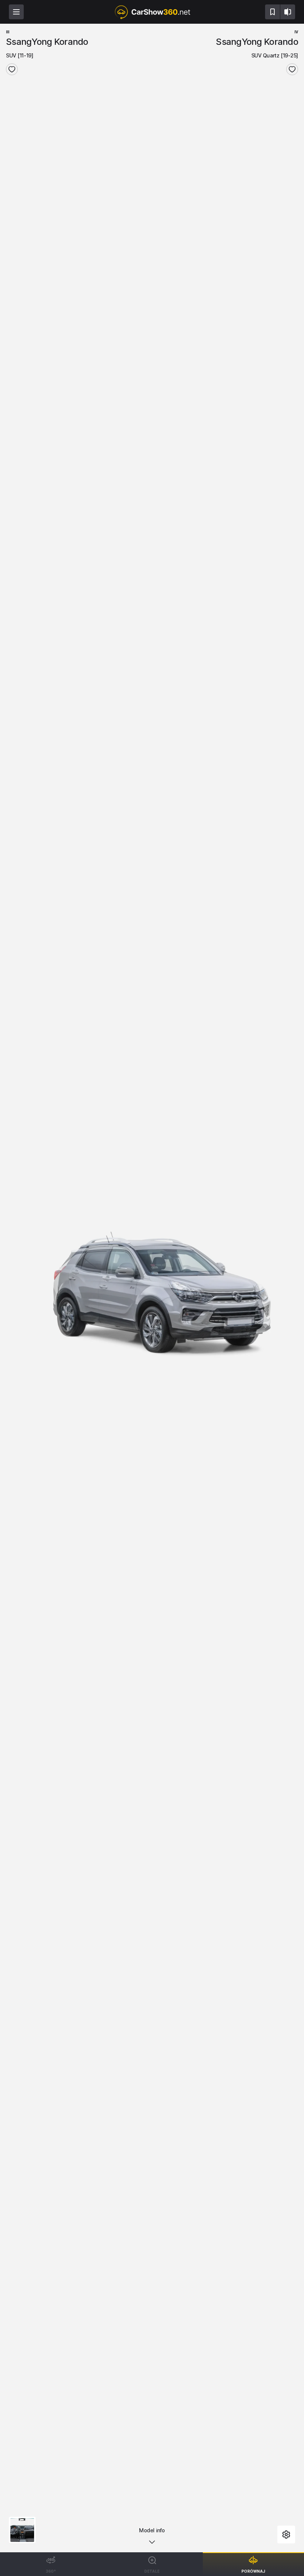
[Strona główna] (152, 12)
